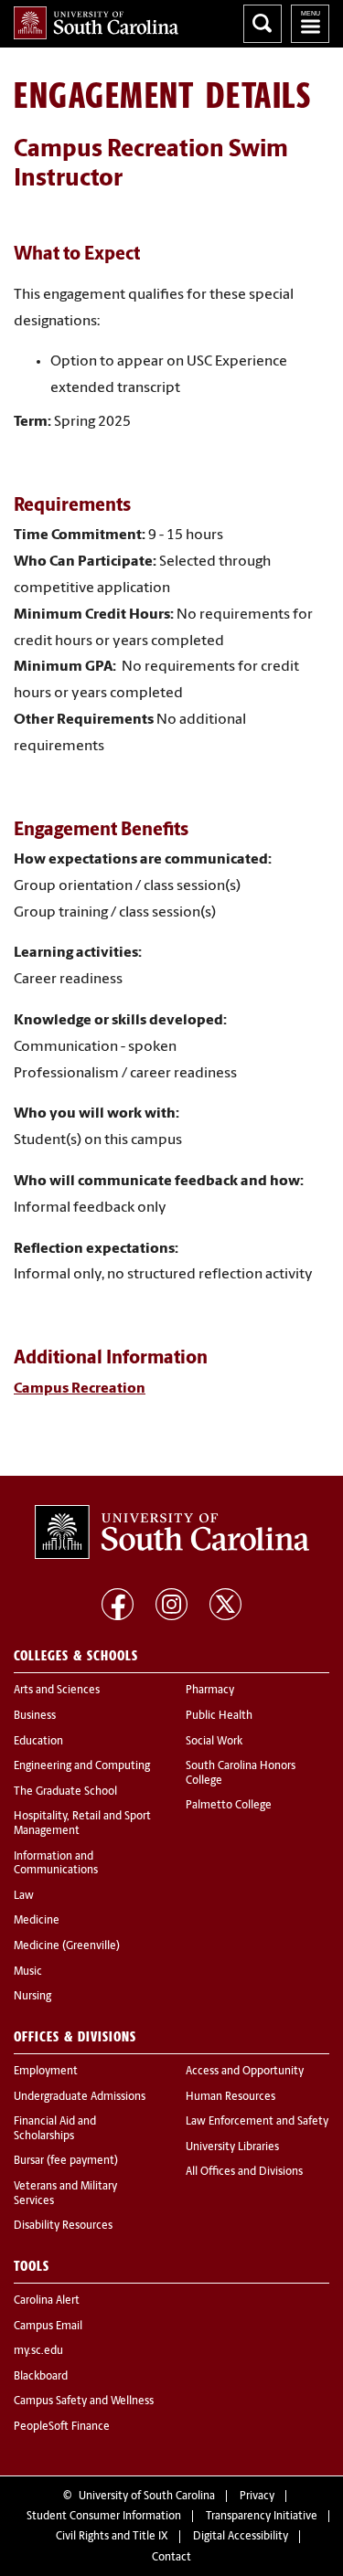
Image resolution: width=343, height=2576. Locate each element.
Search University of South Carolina (263, 24)
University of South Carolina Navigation (310, 24)
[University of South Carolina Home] (96, 23)
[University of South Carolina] (172, 1532)
